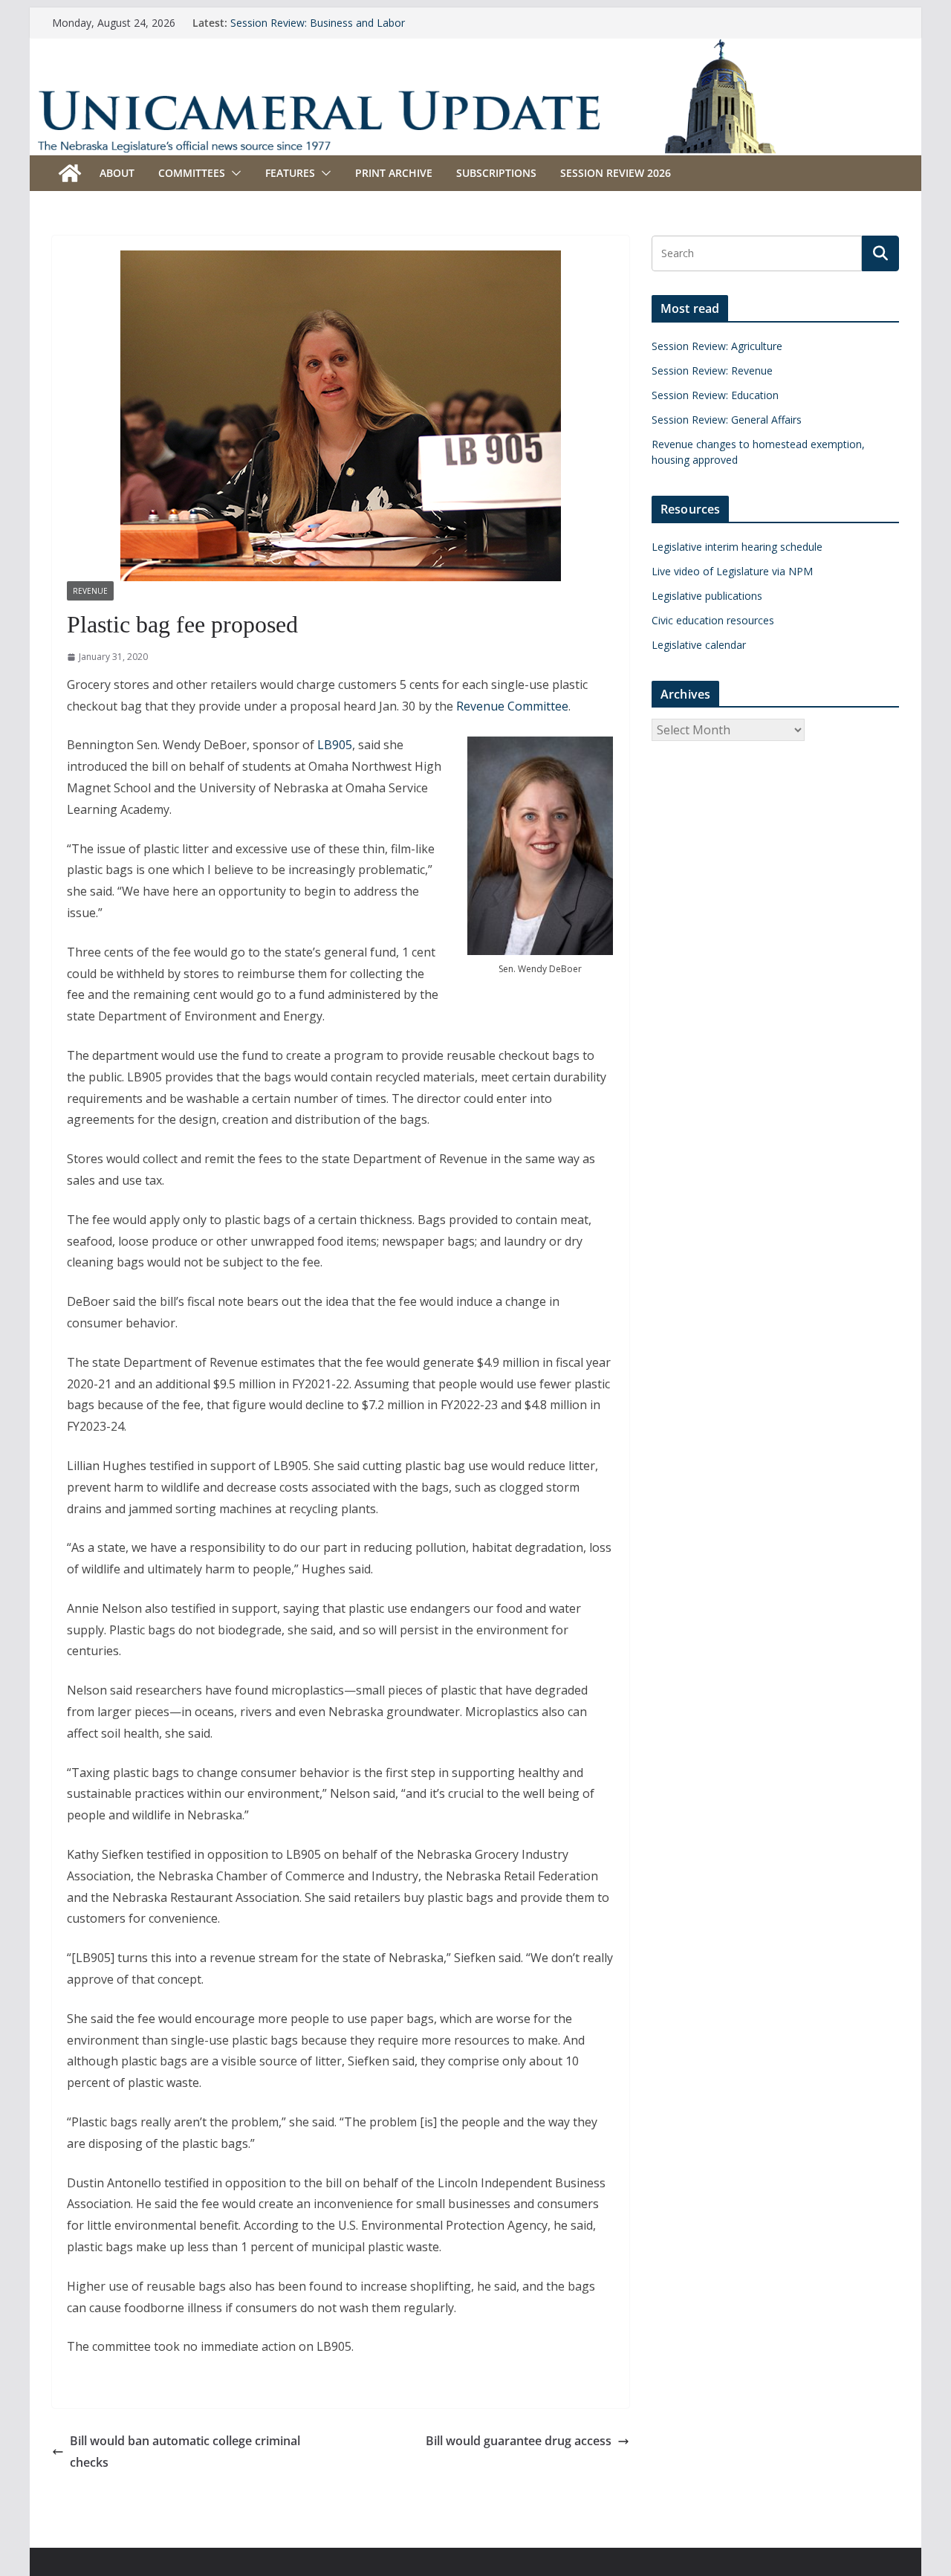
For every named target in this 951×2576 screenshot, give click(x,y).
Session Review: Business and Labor (318, 23)
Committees (192, 173)
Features (290, 173)
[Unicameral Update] (475, 48)
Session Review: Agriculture (717, 346)
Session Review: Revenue (712, 370)
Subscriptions (496, 173)
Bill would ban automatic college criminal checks (185, 2452)
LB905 (335, 745)
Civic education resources (713, 620)
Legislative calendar (699, 645)
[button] (233, 173)
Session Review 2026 (616, 173)
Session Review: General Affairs (727, 420)
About (117, 173)
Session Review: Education (715, 395)
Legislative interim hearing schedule (737, 547)
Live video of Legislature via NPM (732, 571)
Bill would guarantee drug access (519, 2441)
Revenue (90, 591)
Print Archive (394, 173)
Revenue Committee (512, 706)
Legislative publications (707, 596)
